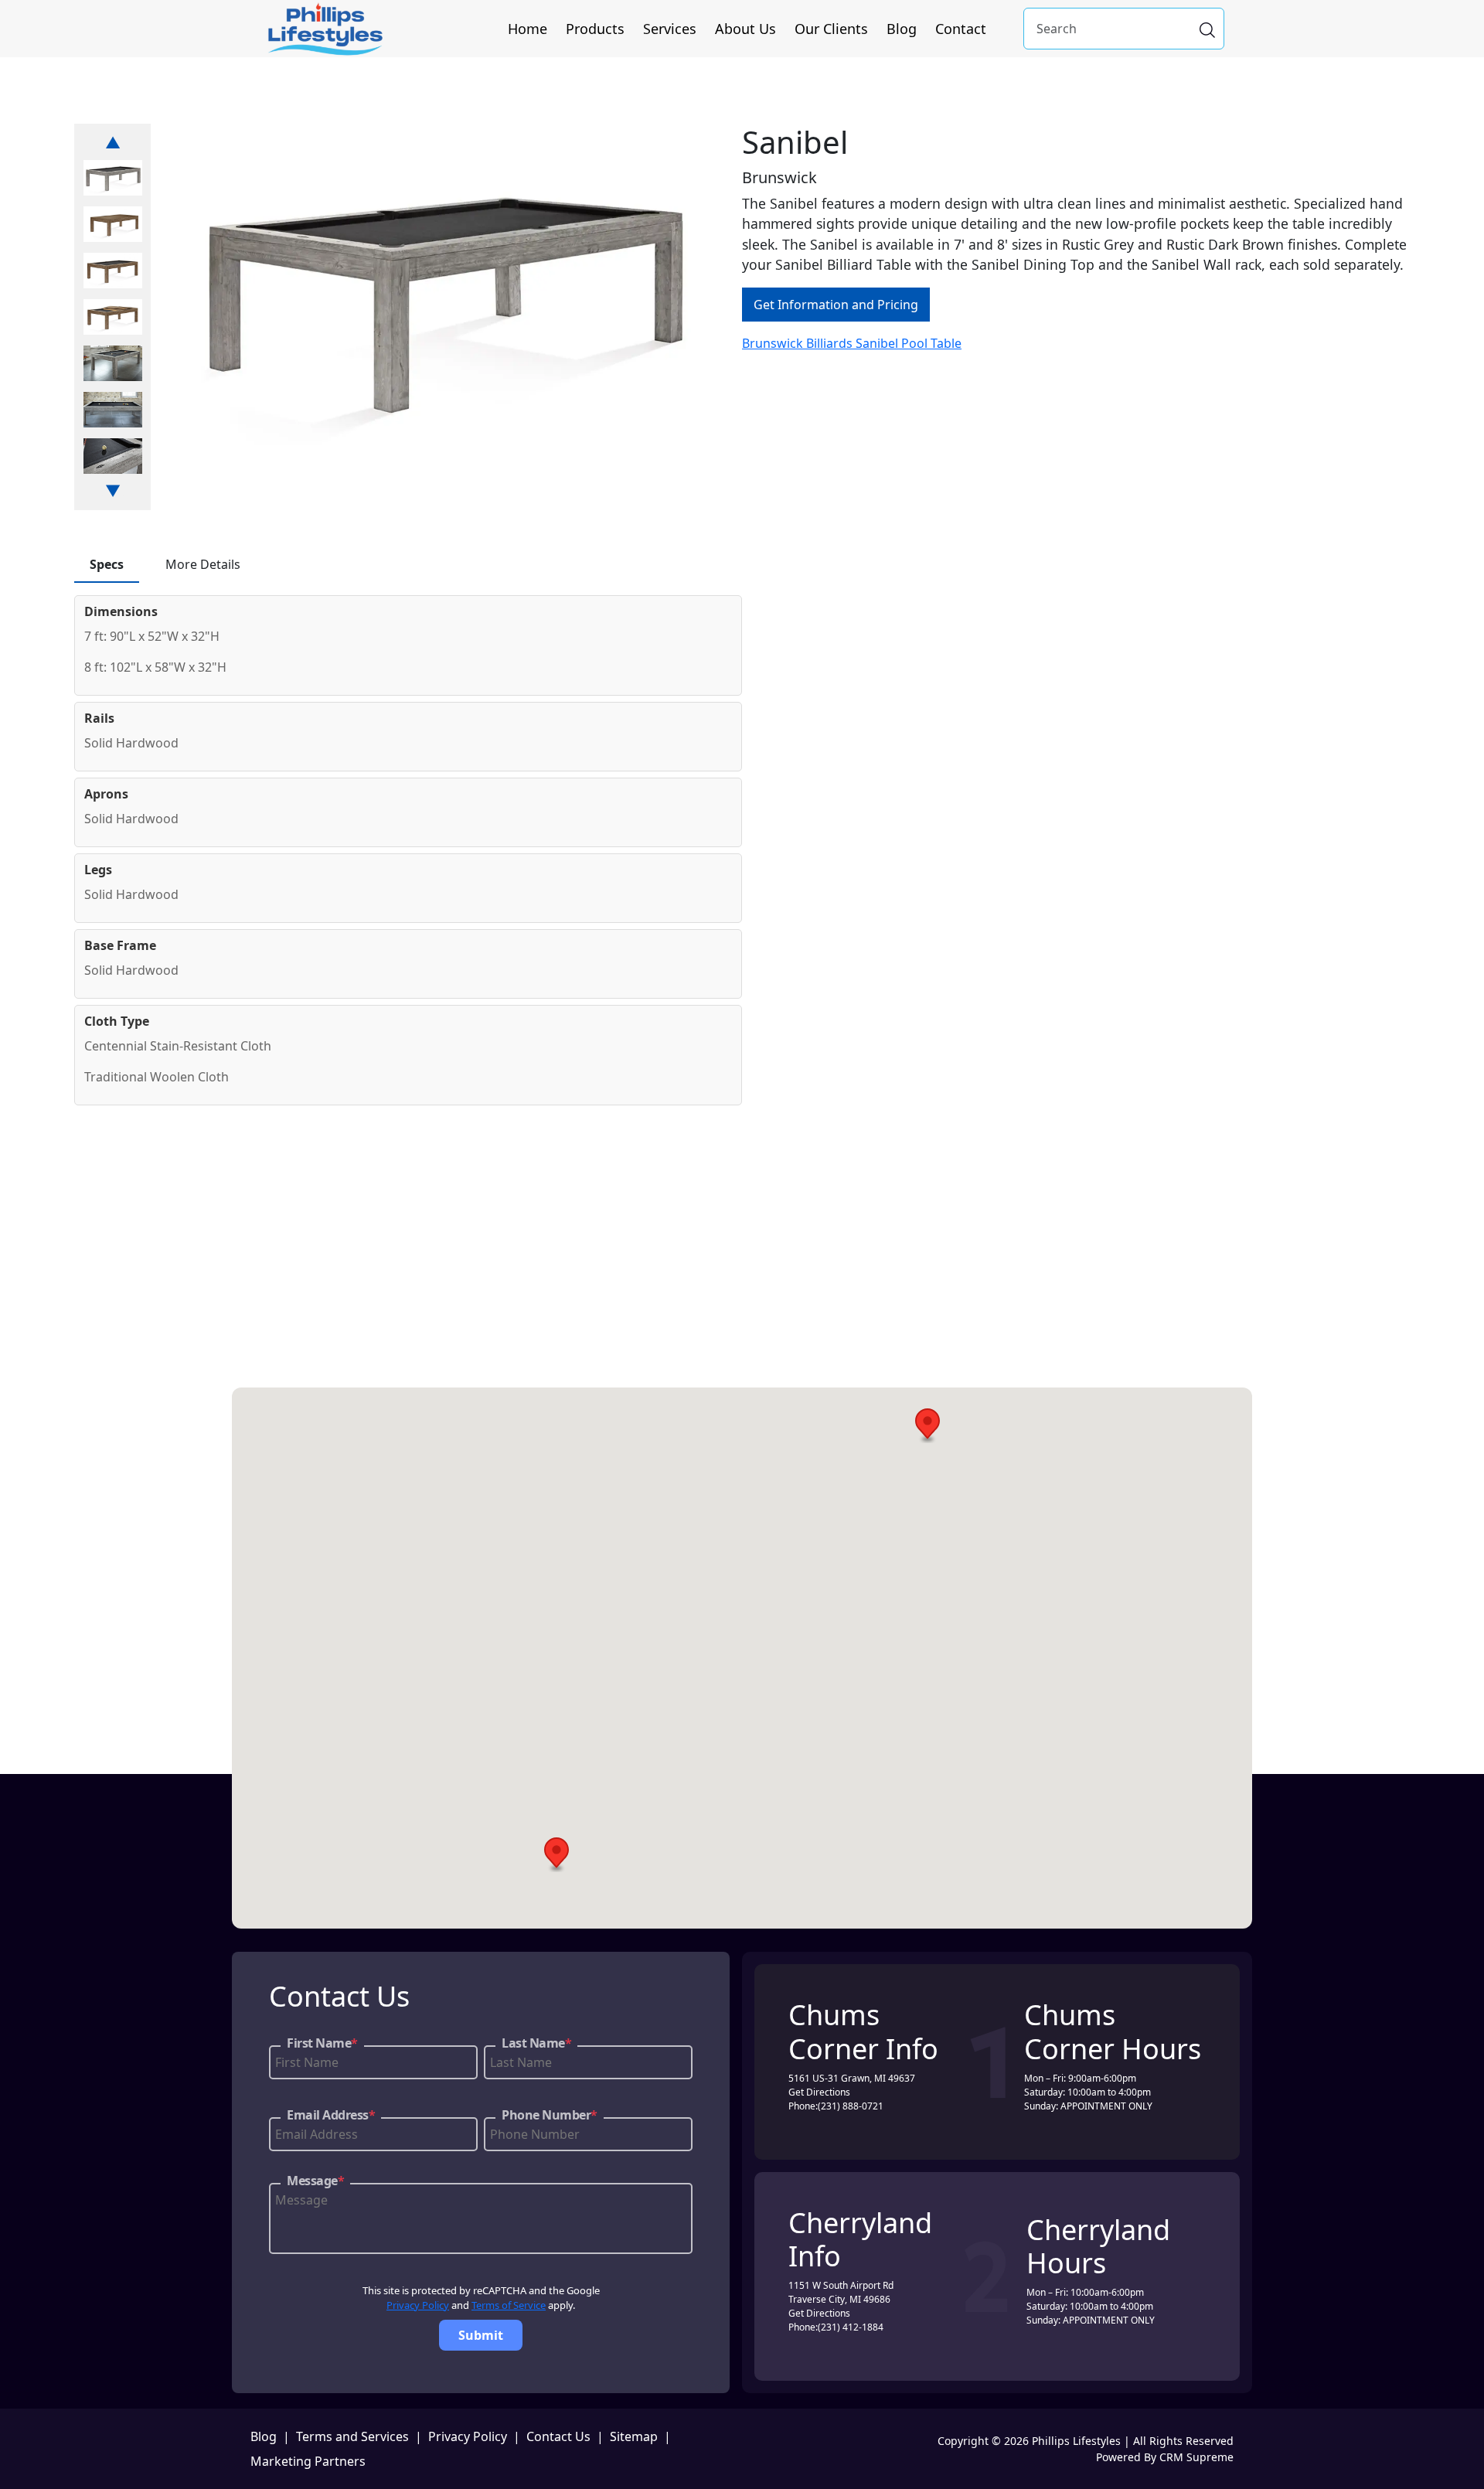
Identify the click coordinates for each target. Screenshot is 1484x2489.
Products (595, 29)
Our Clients (831, 29)
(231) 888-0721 (851, 2106)
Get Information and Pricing (836, 305)
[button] (927, 1426)
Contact (961, 29)
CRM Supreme (1196, 2457)
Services (670, 29)
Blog (902, 29)
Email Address (331, 2115)
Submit (481, 2335)
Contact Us (558, 2436)
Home (528, 29)
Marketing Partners (308, 2461)
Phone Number (550, 2115)
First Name (322, 2043)
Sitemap (634, 2436)
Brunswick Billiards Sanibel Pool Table (852, 343)
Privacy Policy (418, 2305)
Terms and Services (352, 2436)
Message (315, 2181)
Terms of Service (509, 2305)
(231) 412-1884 (851, 2327)
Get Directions (819, 2092)
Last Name (536, 2043)
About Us (745, 29)
